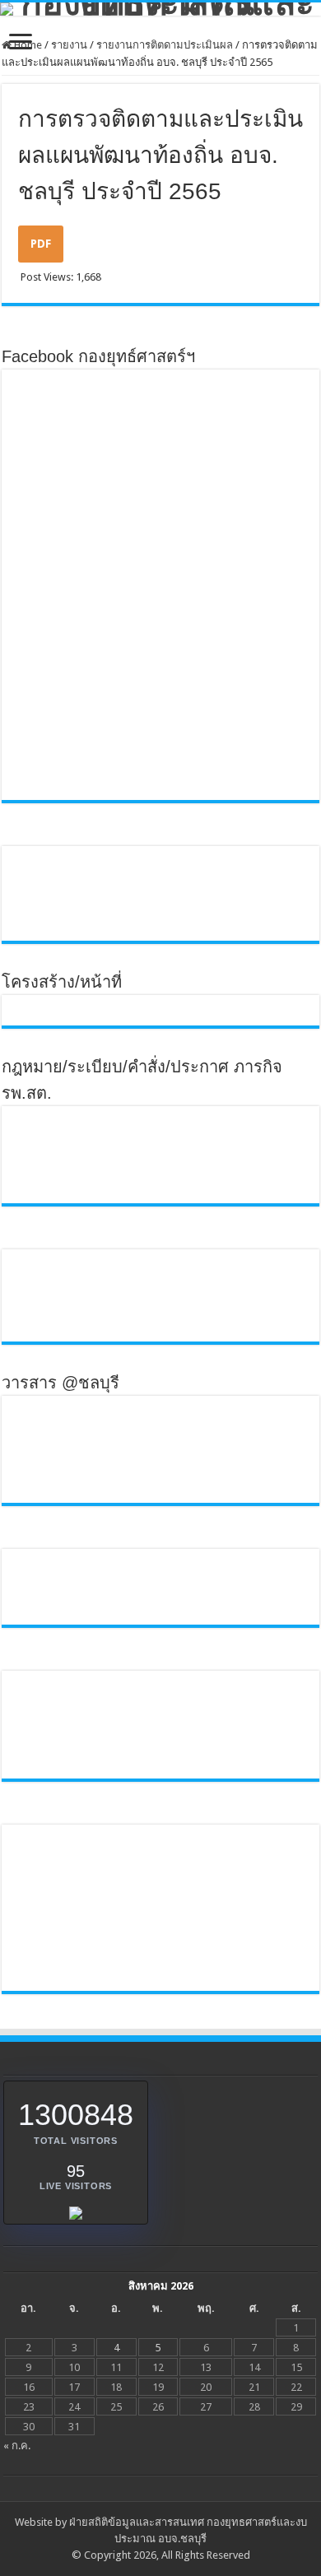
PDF (41, 244)
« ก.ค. (17, 2446)
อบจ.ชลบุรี (182, 2539)
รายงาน (69, 45)
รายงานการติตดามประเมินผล (165, 45)
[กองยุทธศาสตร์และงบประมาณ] (160, 9)
